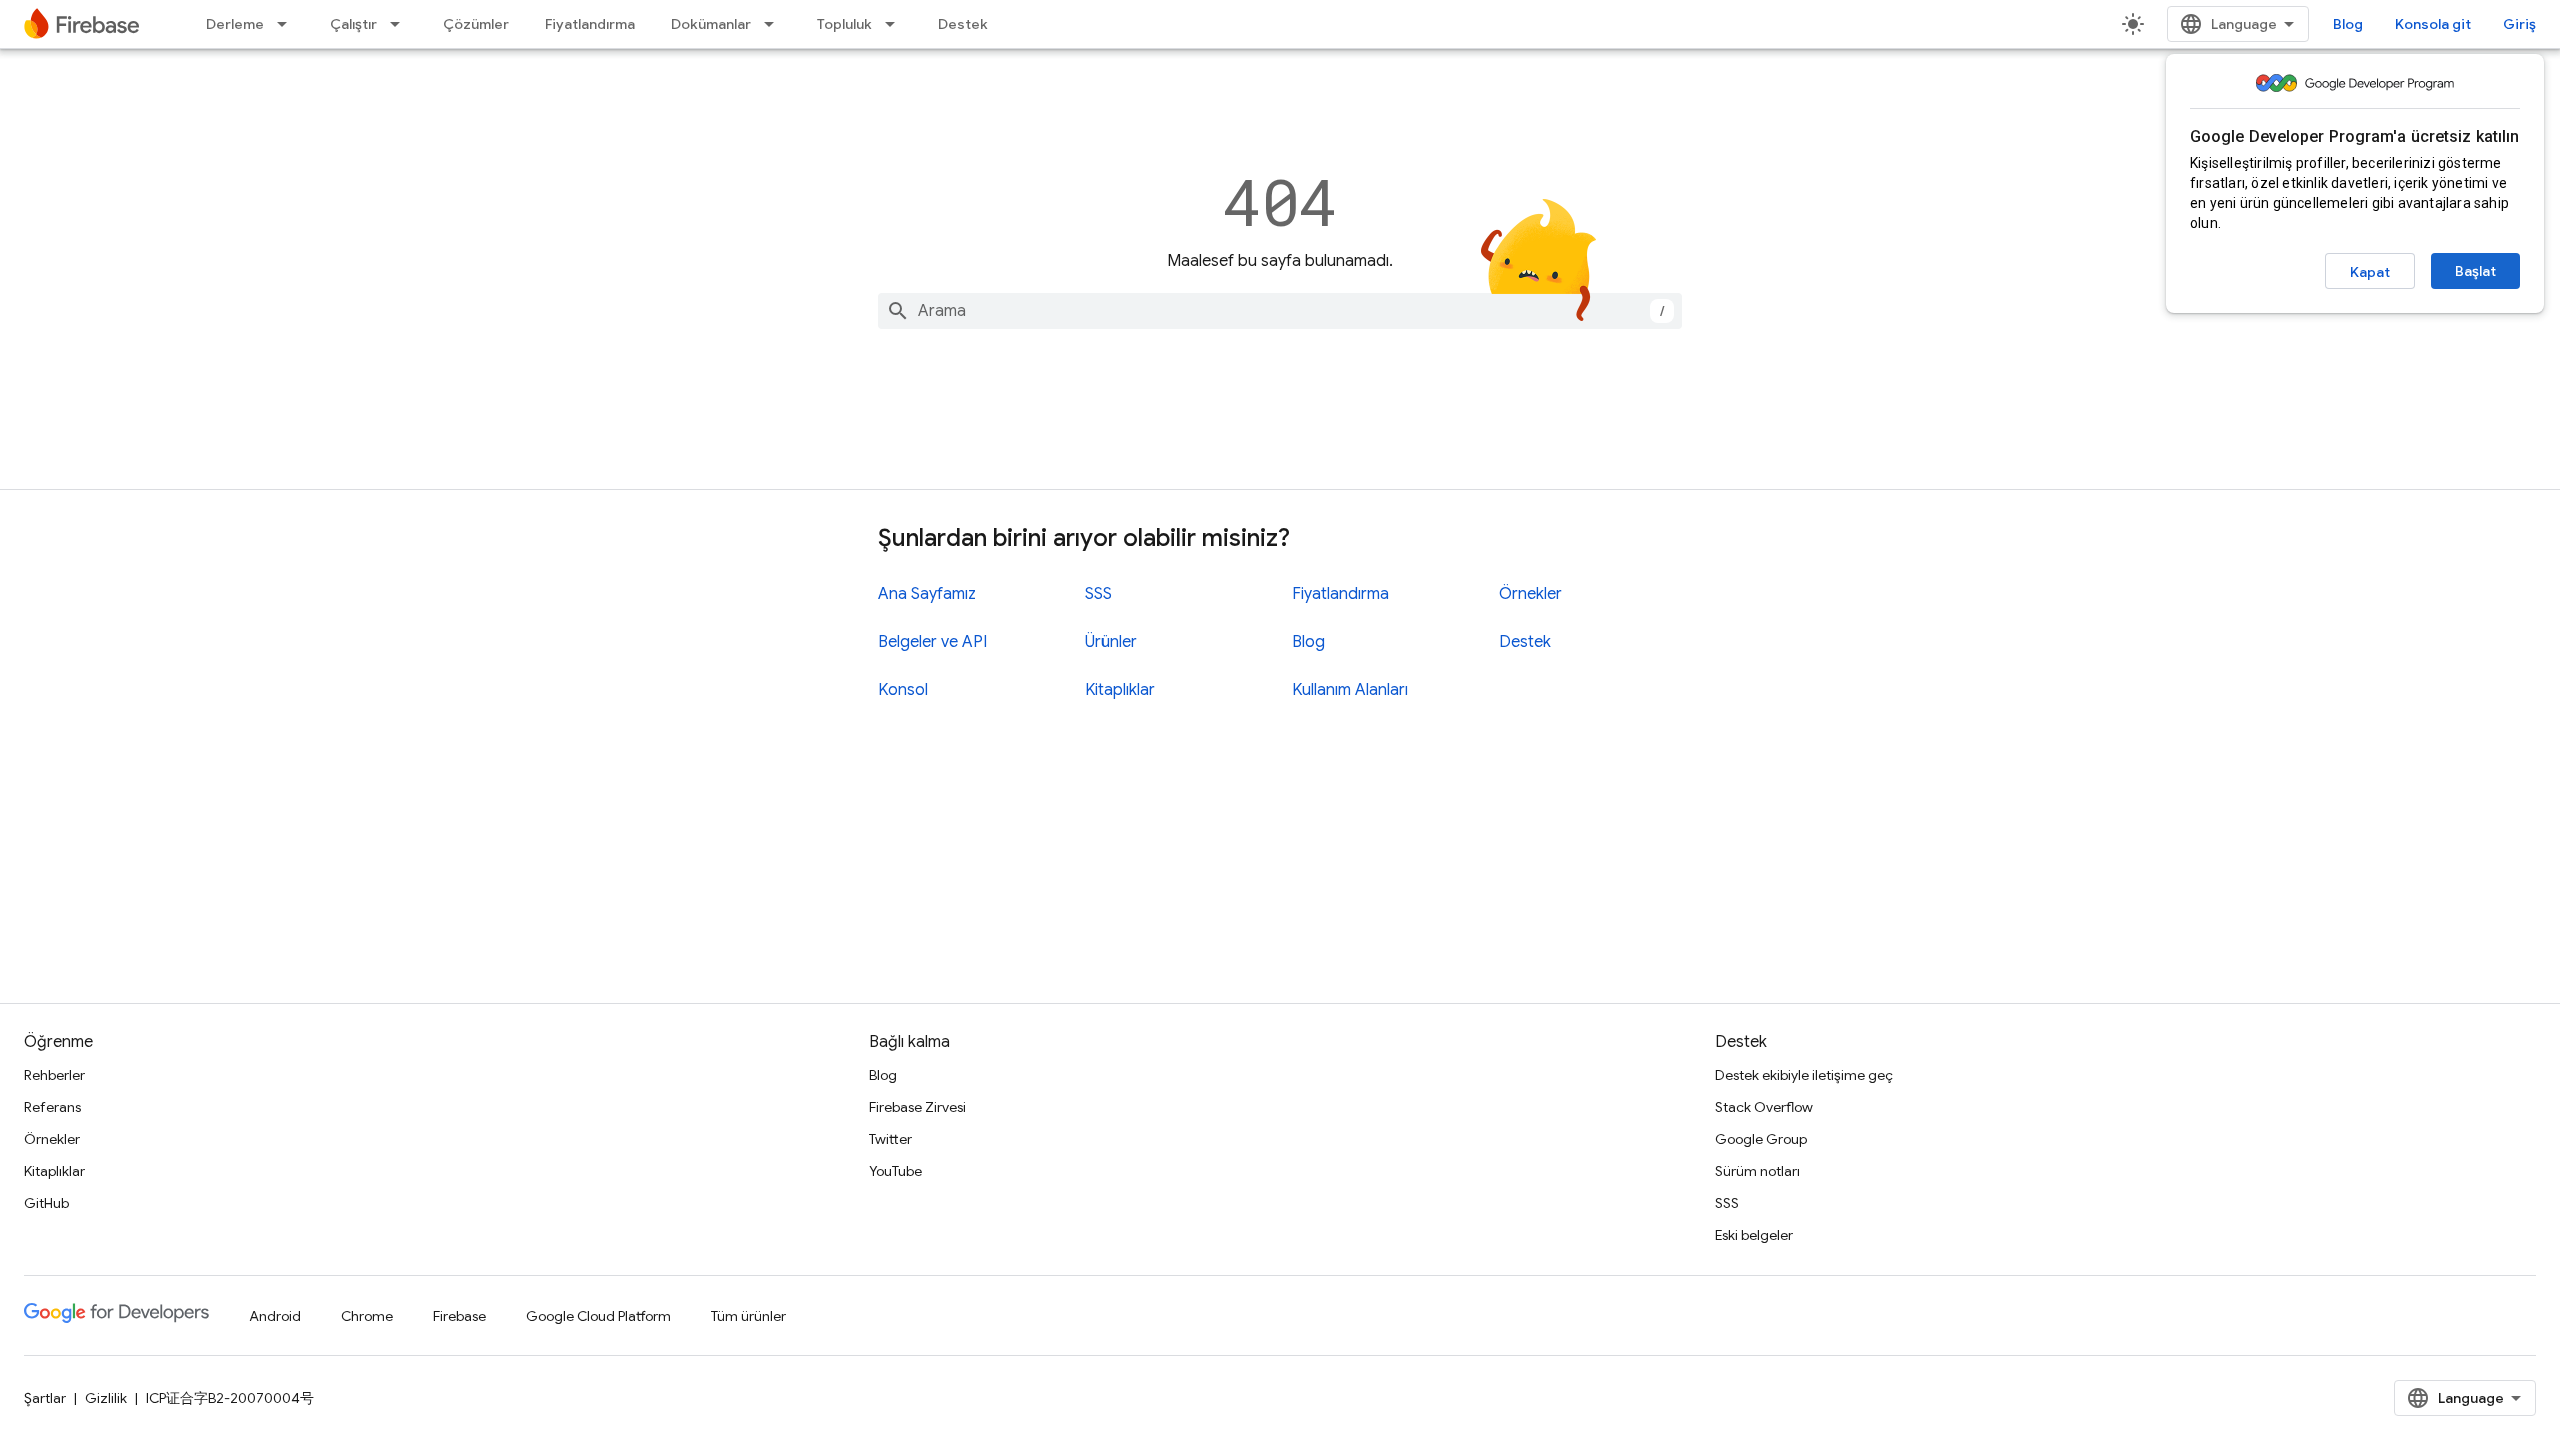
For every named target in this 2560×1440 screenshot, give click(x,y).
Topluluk (844, 24)
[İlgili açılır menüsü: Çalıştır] (401, 24)
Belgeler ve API (932, 642)
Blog (2348, 24)
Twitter (890, 1139)
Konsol (903, 690)
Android (275, 1316)
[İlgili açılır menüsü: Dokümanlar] (775, 24)
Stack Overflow (1764, 1107)
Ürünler (1111, 642)
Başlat (2475, 271)
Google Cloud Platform (598, 1316)
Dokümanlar (711, 24)
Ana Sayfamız (927, 594)
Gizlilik (106, 1398)
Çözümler (476, 24)
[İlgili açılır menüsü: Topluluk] (896, 24)
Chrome (367, 1316)
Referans (52, 1107)
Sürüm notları (1757, 1171)
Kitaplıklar (1120, 690)
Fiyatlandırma (590, 24)
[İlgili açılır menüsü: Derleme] (288, 24)
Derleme (235, 24)
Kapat (2370, 272)
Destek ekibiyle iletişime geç (1804, 1075)
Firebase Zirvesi (917, 1107)
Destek (963, 24)
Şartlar (45, 1398)
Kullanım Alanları (1350, 690)
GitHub (46, 1203)
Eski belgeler (1754, 1235)
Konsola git (2433, 24)
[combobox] (1280, 311)
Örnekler (1530, 594)
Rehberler (54, 1075)
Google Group (1761, 1139)
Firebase (459, 1316)
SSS (1098, 594)
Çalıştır (353, 24)
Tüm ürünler (748, 1316)
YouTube (895, 1171)
